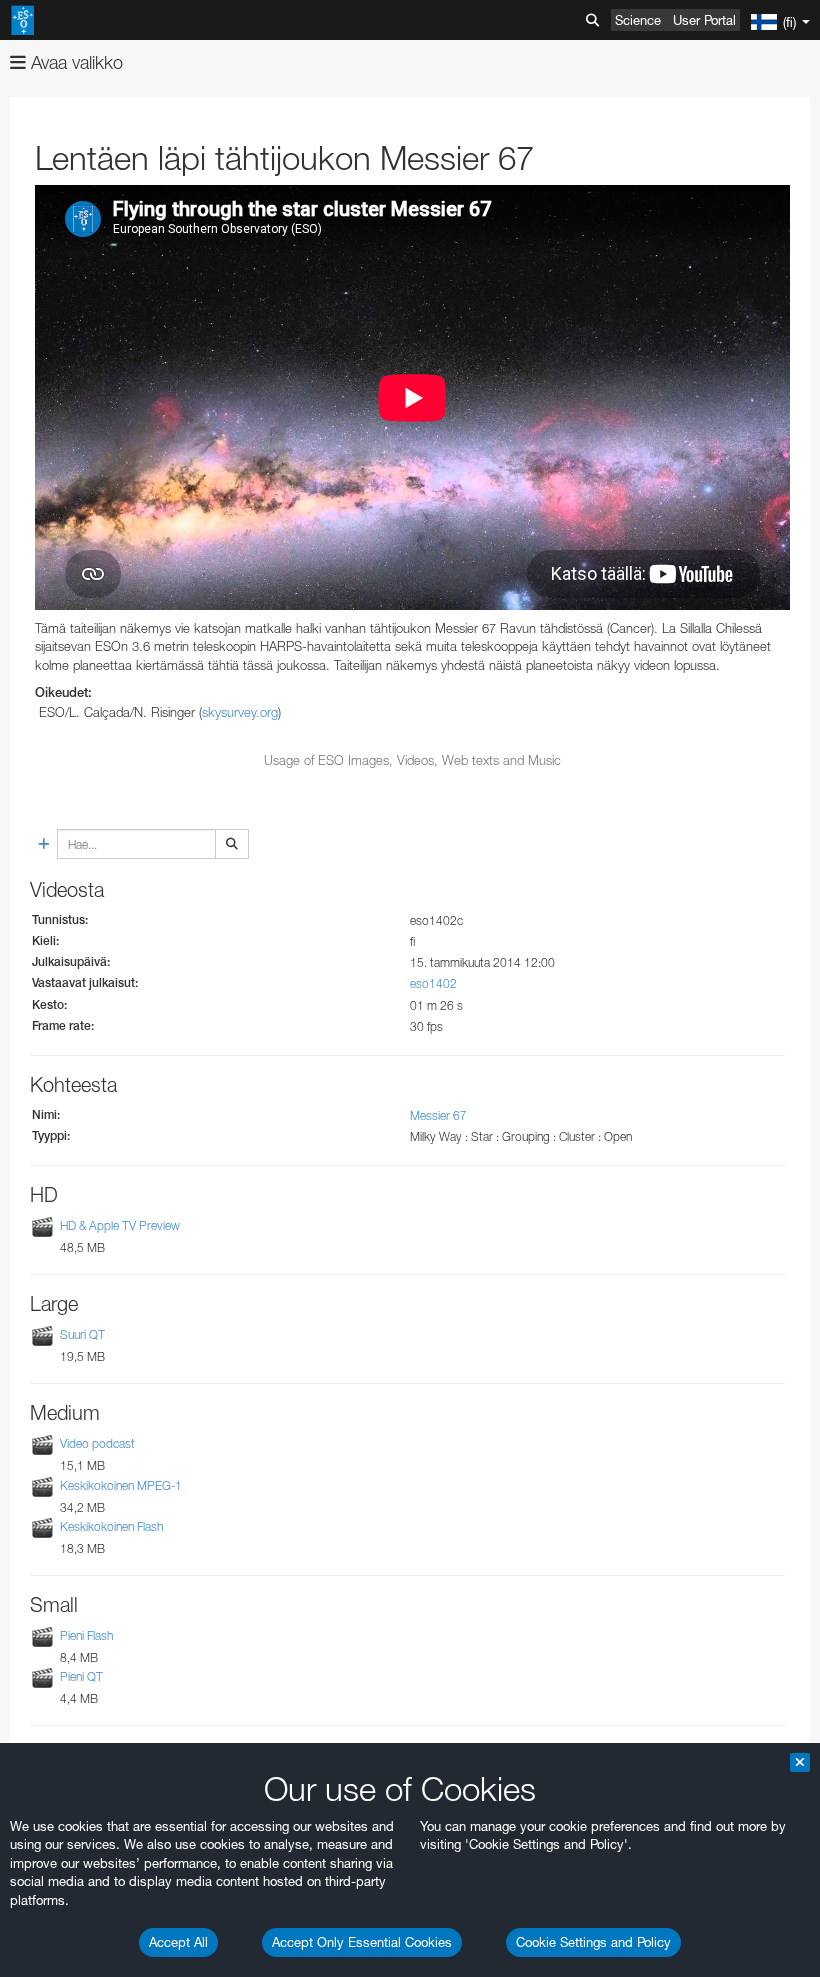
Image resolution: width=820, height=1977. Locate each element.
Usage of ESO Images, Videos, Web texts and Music (412, 760)
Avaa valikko (74, 62)
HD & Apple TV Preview (120, 1225)
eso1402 (433, 983)
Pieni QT (81, 1676)
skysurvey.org (240, 712)
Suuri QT (82, 1334)
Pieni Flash (86, 1635)
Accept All (178, 1942)
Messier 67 (438, 1115)
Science (638, 20)
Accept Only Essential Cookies (362, 1942)
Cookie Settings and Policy (593, 1942)
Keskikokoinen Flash (111, 1526)
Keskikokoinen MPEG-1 (121, 1485)
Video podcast (97, 1444)
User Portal (704, 20)
